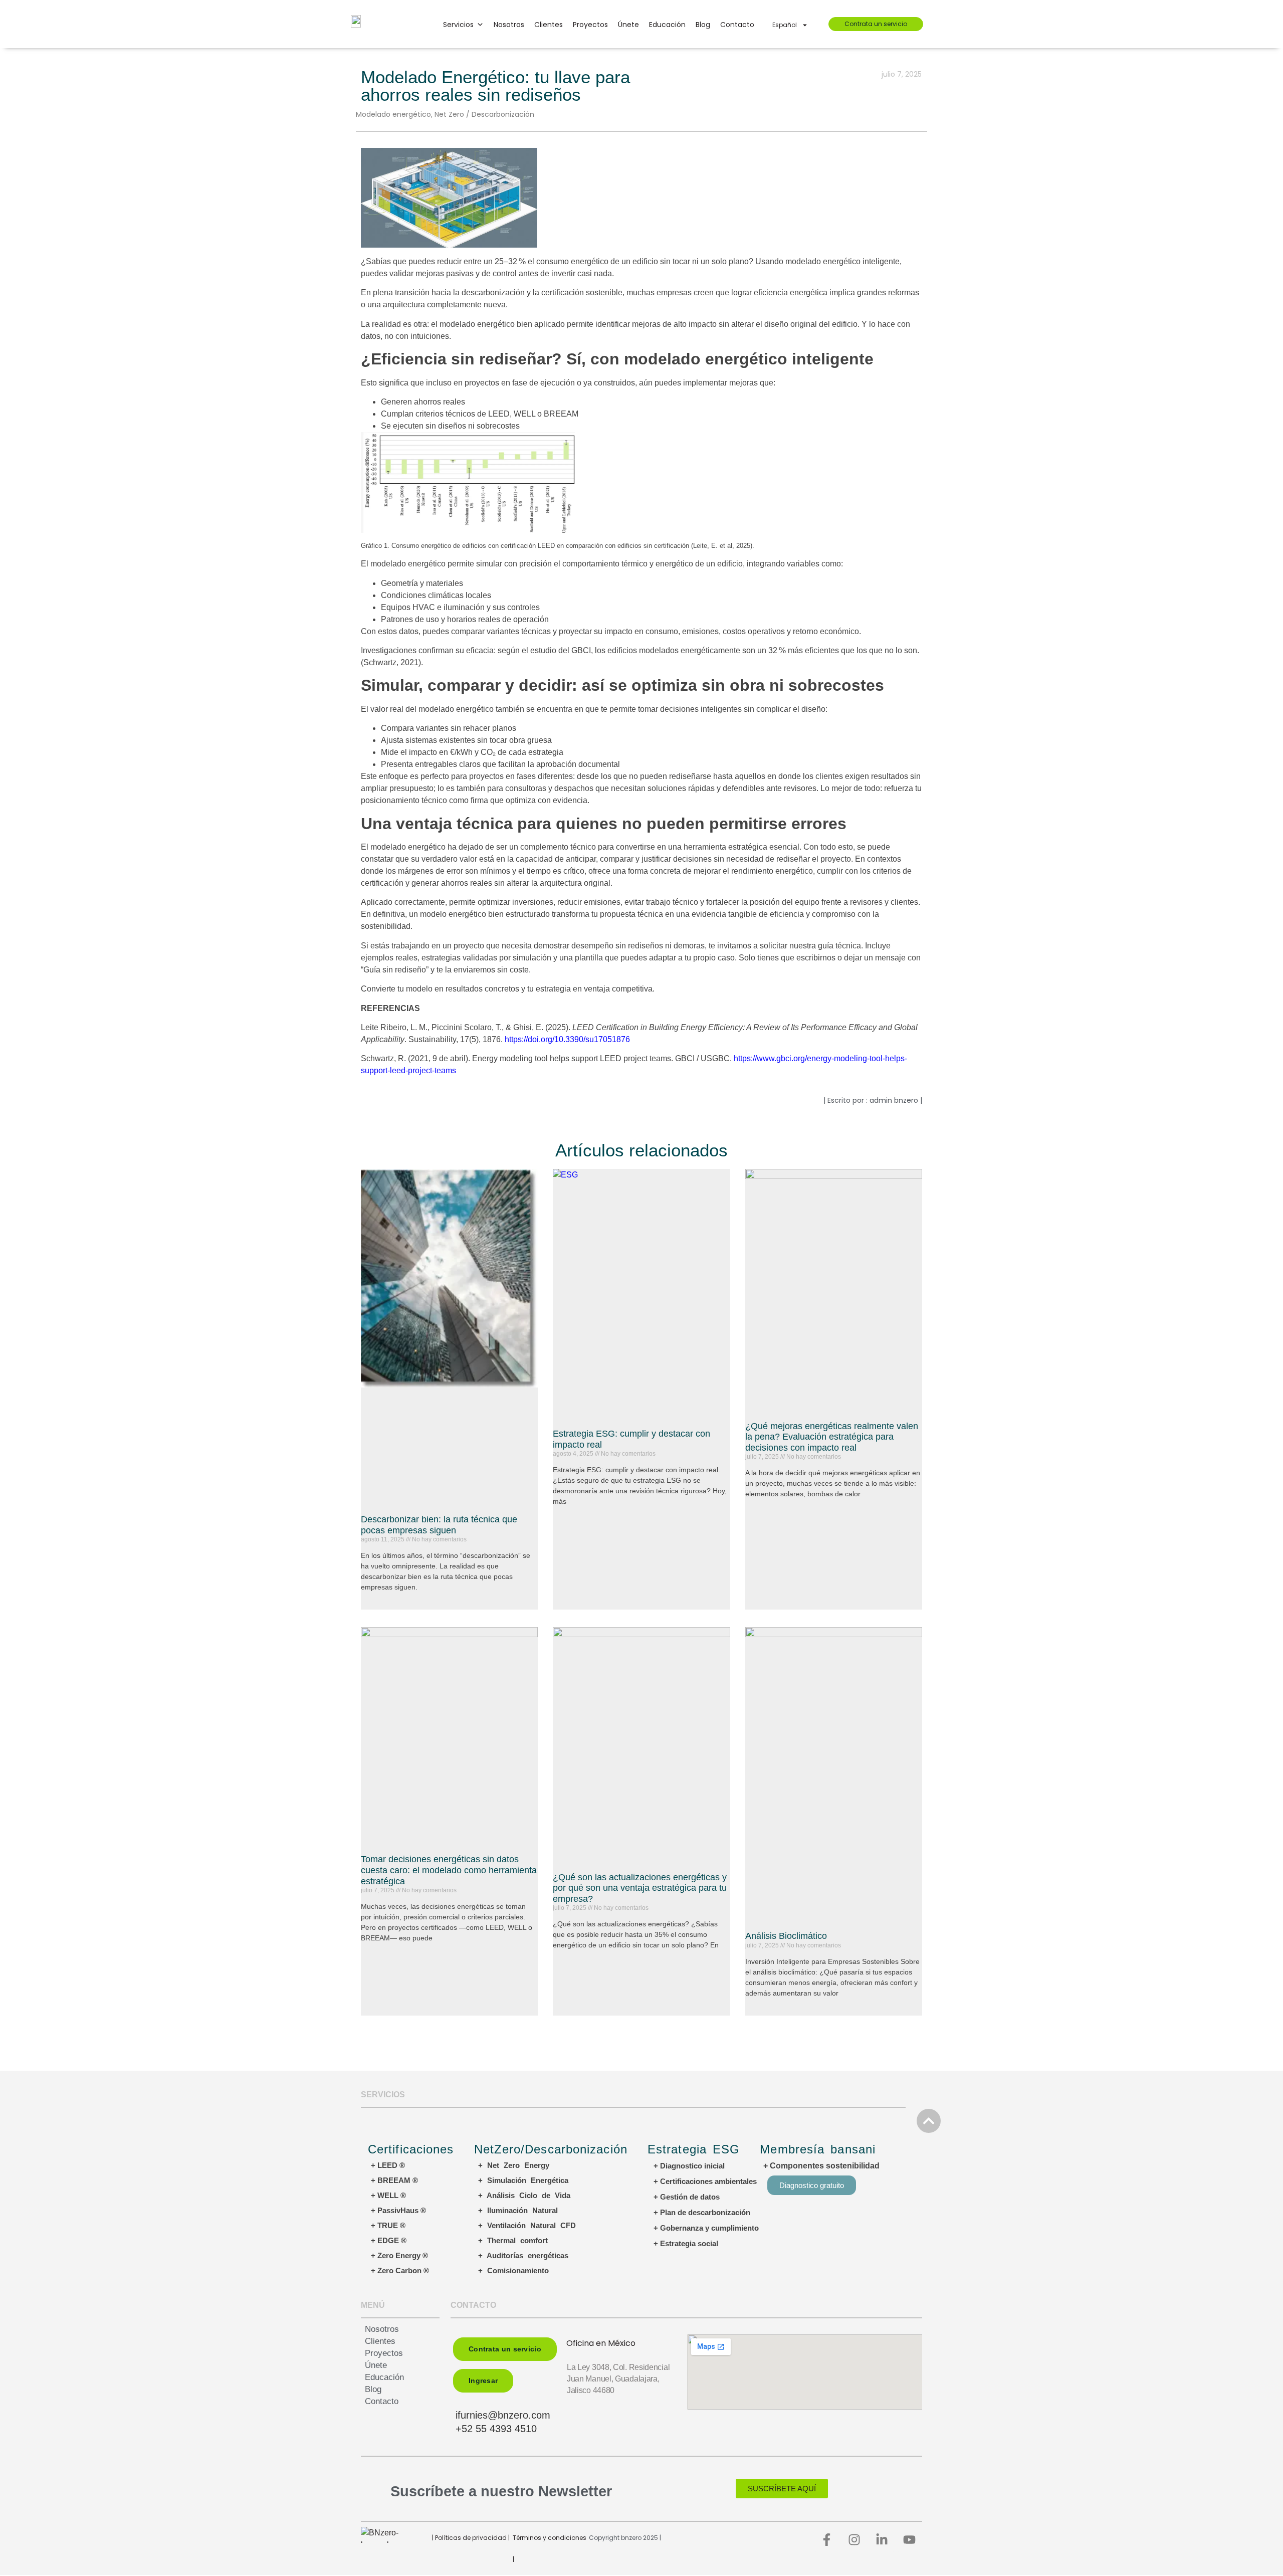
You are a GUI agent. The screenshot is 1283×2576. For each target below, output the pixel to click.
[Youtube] (910, 2539)
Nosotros (509, 25)
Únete (628, 25)
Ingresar (483, 2381)
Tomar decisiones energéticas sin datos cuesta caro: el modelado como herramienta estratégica (449, 1870)
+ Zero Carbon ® (400, 2270)
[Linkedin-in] (882, 2539)
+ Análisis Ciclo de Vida (524, 2195)
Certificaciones (411, 2149)
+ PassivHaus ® (398, 2210)
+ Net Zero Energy (514, 2165)
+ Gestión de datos (687, 2197)
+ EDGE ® (389, 2240)
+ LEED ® (388, 2165)
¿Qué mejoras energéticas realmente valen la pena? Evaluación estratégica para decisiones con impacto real (832, 1437)
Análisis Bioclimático (786, 1936)
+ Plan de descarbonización (702, 2212)
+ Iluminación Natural (518, 2210)
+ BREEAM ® (394, 2180)
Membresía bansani (818, 2149)
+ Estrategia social (686, 2243)
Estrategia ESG (694, 2149)
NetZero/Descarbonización (551, 2149)
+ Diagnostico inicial (689, 2166)
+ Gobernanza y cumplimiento (706, 2228)
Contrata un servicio (876, 24)
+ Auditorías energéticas (523, 2255)
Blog (703, 25)
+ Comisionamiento (513, 2270)
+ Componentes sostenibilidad (821, 2166)
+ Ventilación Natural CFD (527, 2225)
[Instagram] (854, 2539)
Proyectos (590, 25)
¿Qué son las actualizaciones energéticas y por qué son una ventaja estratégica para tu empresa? (640, 1888)
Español (785, 25)
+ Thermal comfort (513, 2240)
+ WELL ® (388, 2195)
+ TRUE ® (388, 2225)
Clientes (549, 25)
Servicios (458, 25)
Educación (667, 25)
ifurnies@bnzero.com (503, 2415)
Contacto (737, 25)
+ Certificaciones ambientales (705, 2181)
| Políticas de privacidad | (471, 2538)
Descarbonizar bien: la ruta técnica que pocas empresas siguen (439, 1525)
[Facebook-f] (827, 2539)
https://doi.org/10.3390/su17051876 (566, 1039)
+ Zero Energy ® (399, 2255)
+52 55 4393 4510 (496, 2429)
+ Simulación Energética (523, 2180)
